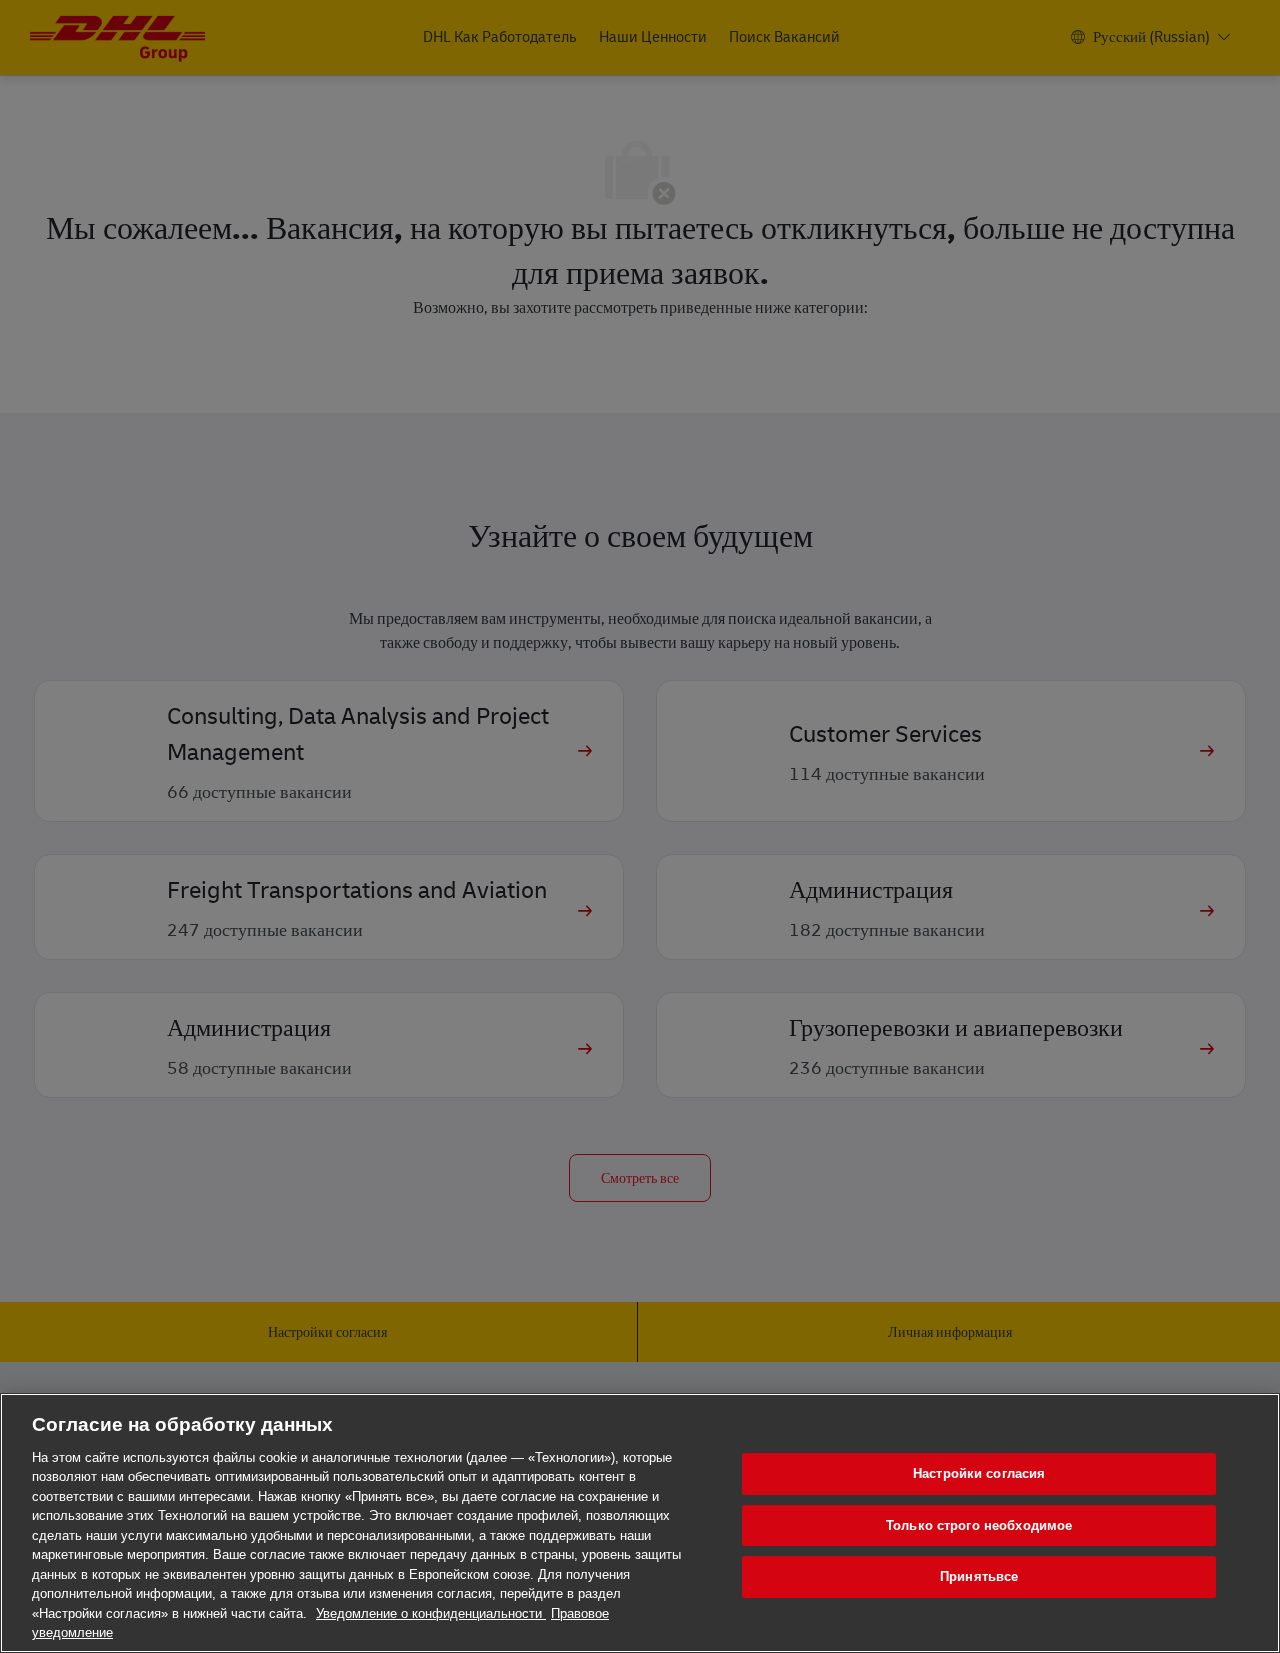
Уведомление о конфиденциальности (431, 1613)
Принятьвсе (979, 1576)
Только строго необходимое (979, 1525)
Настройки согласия (979, 1473)
